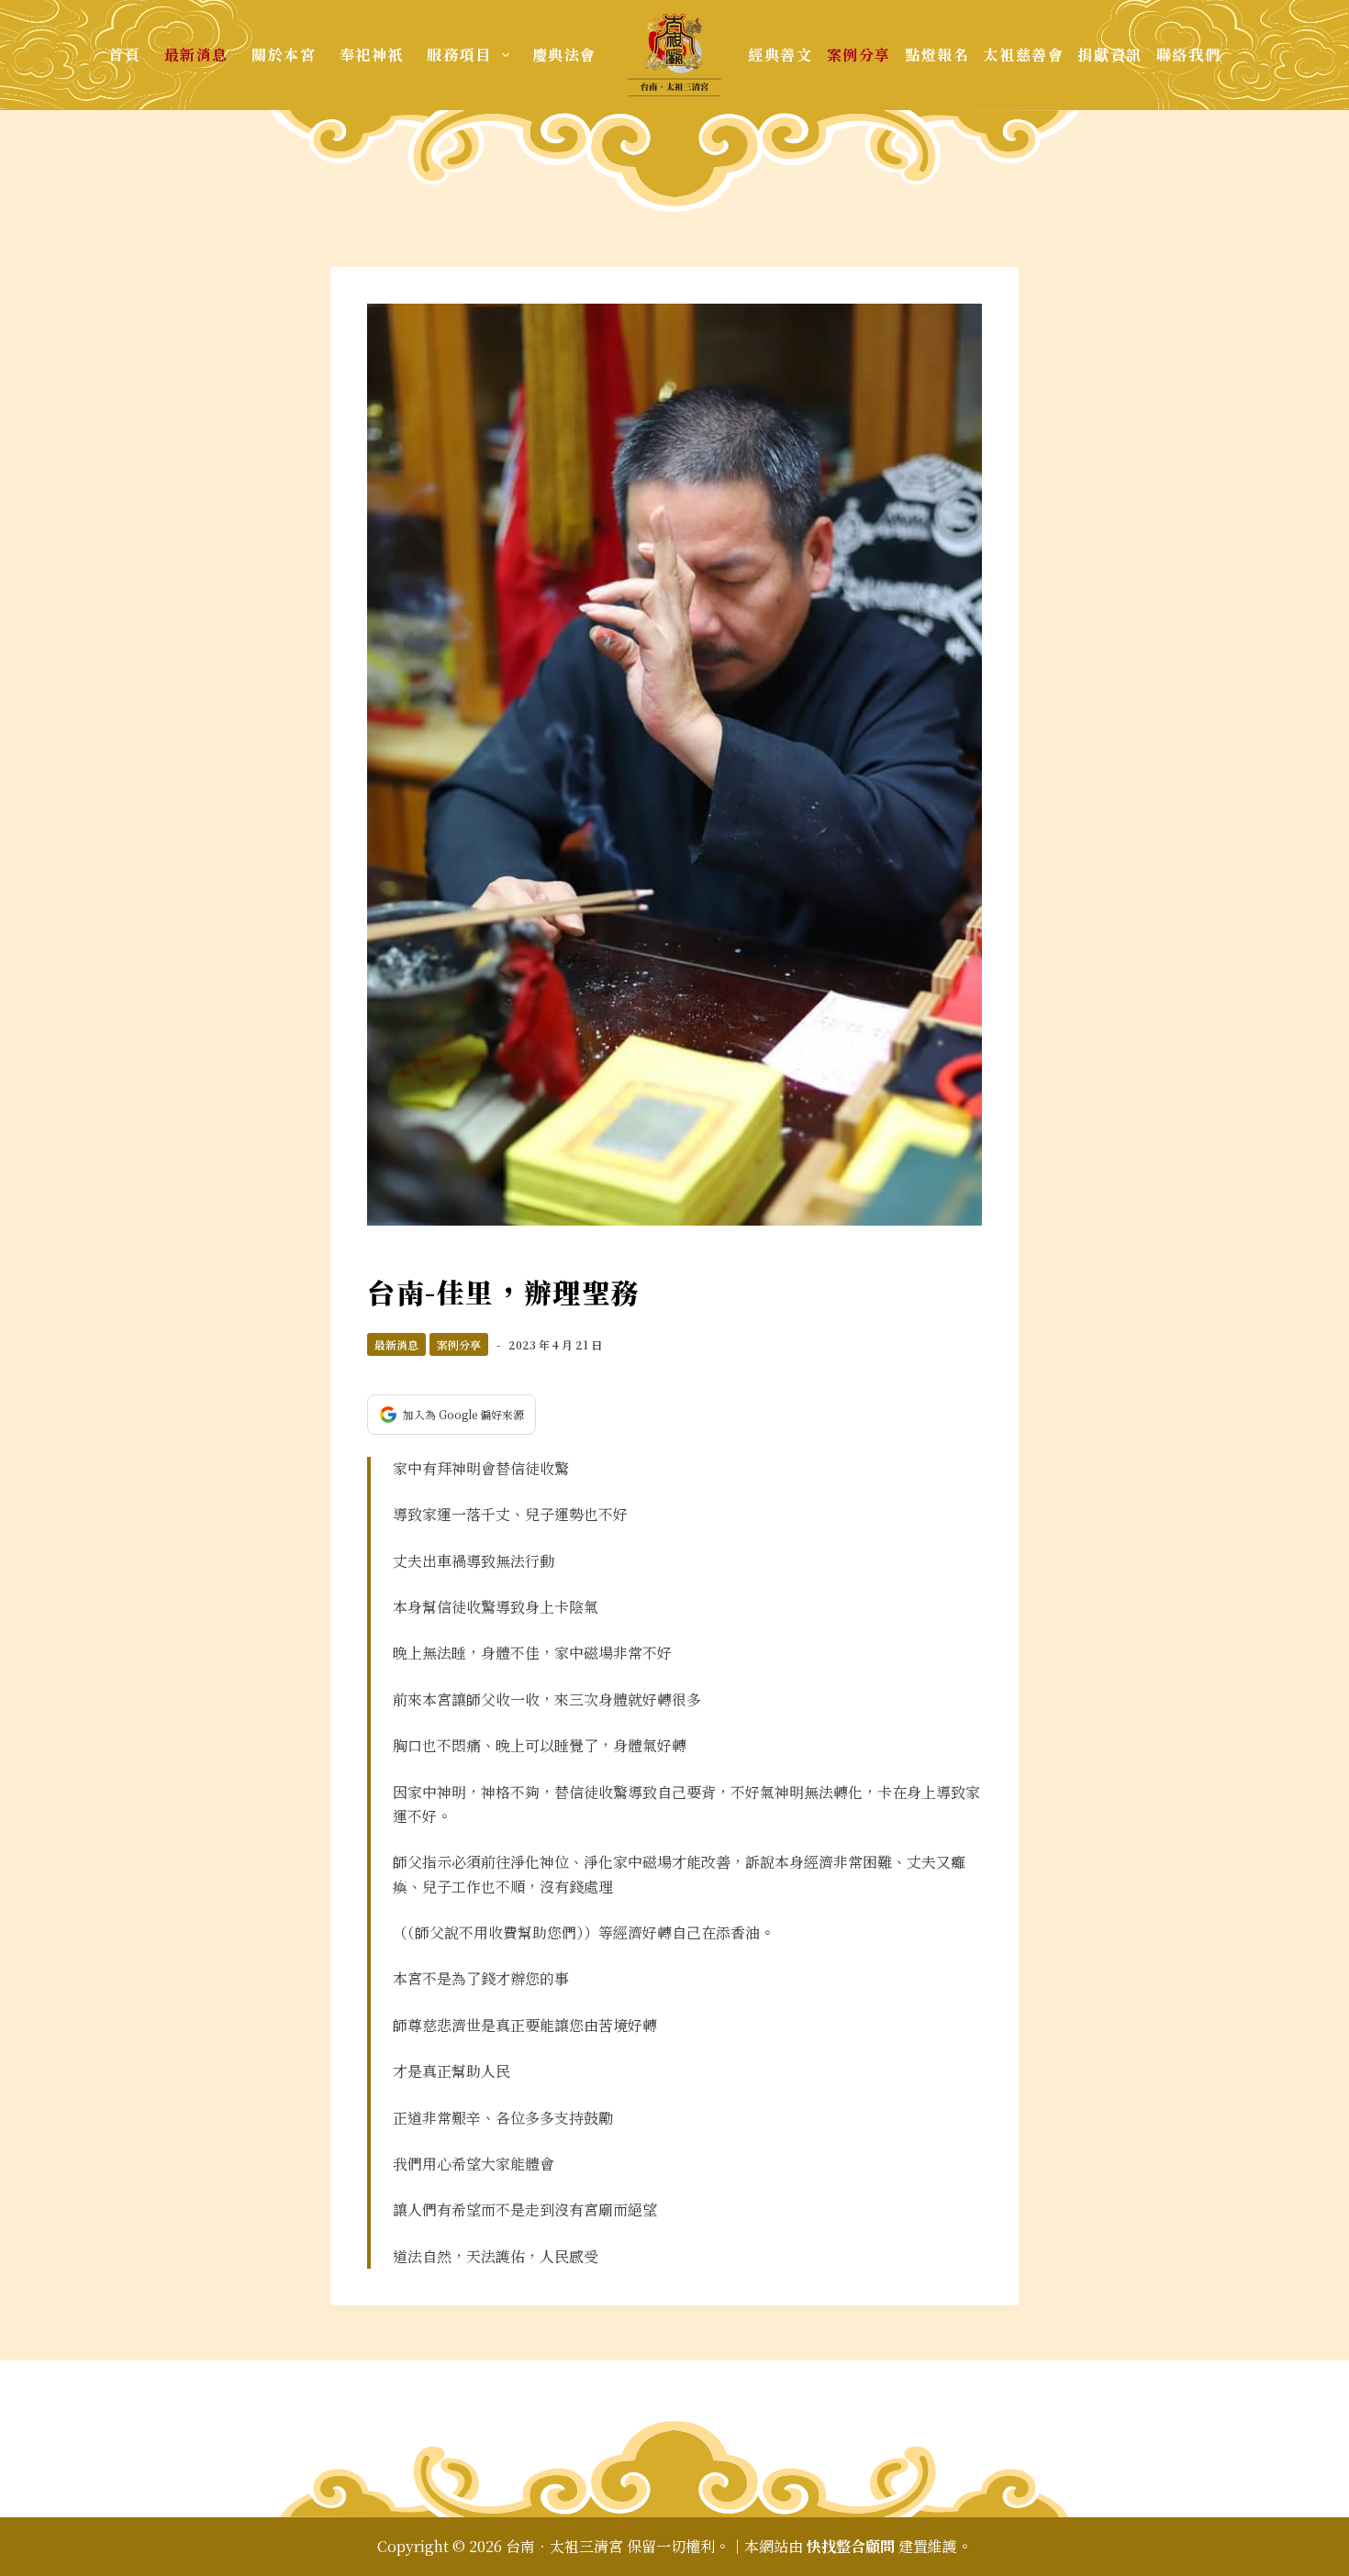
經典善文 (780, 55)
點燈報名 (937, 55)
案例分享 (859, 55)
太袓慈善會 (1023, 55)
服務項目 (459, 55)
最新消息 (196, 55)
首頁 (124, 55)
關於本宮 (284, 55)
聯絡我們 (1188, 55)
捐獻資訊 (1109, 55)
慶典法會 (564, 55)
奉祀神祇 (372, 55)
